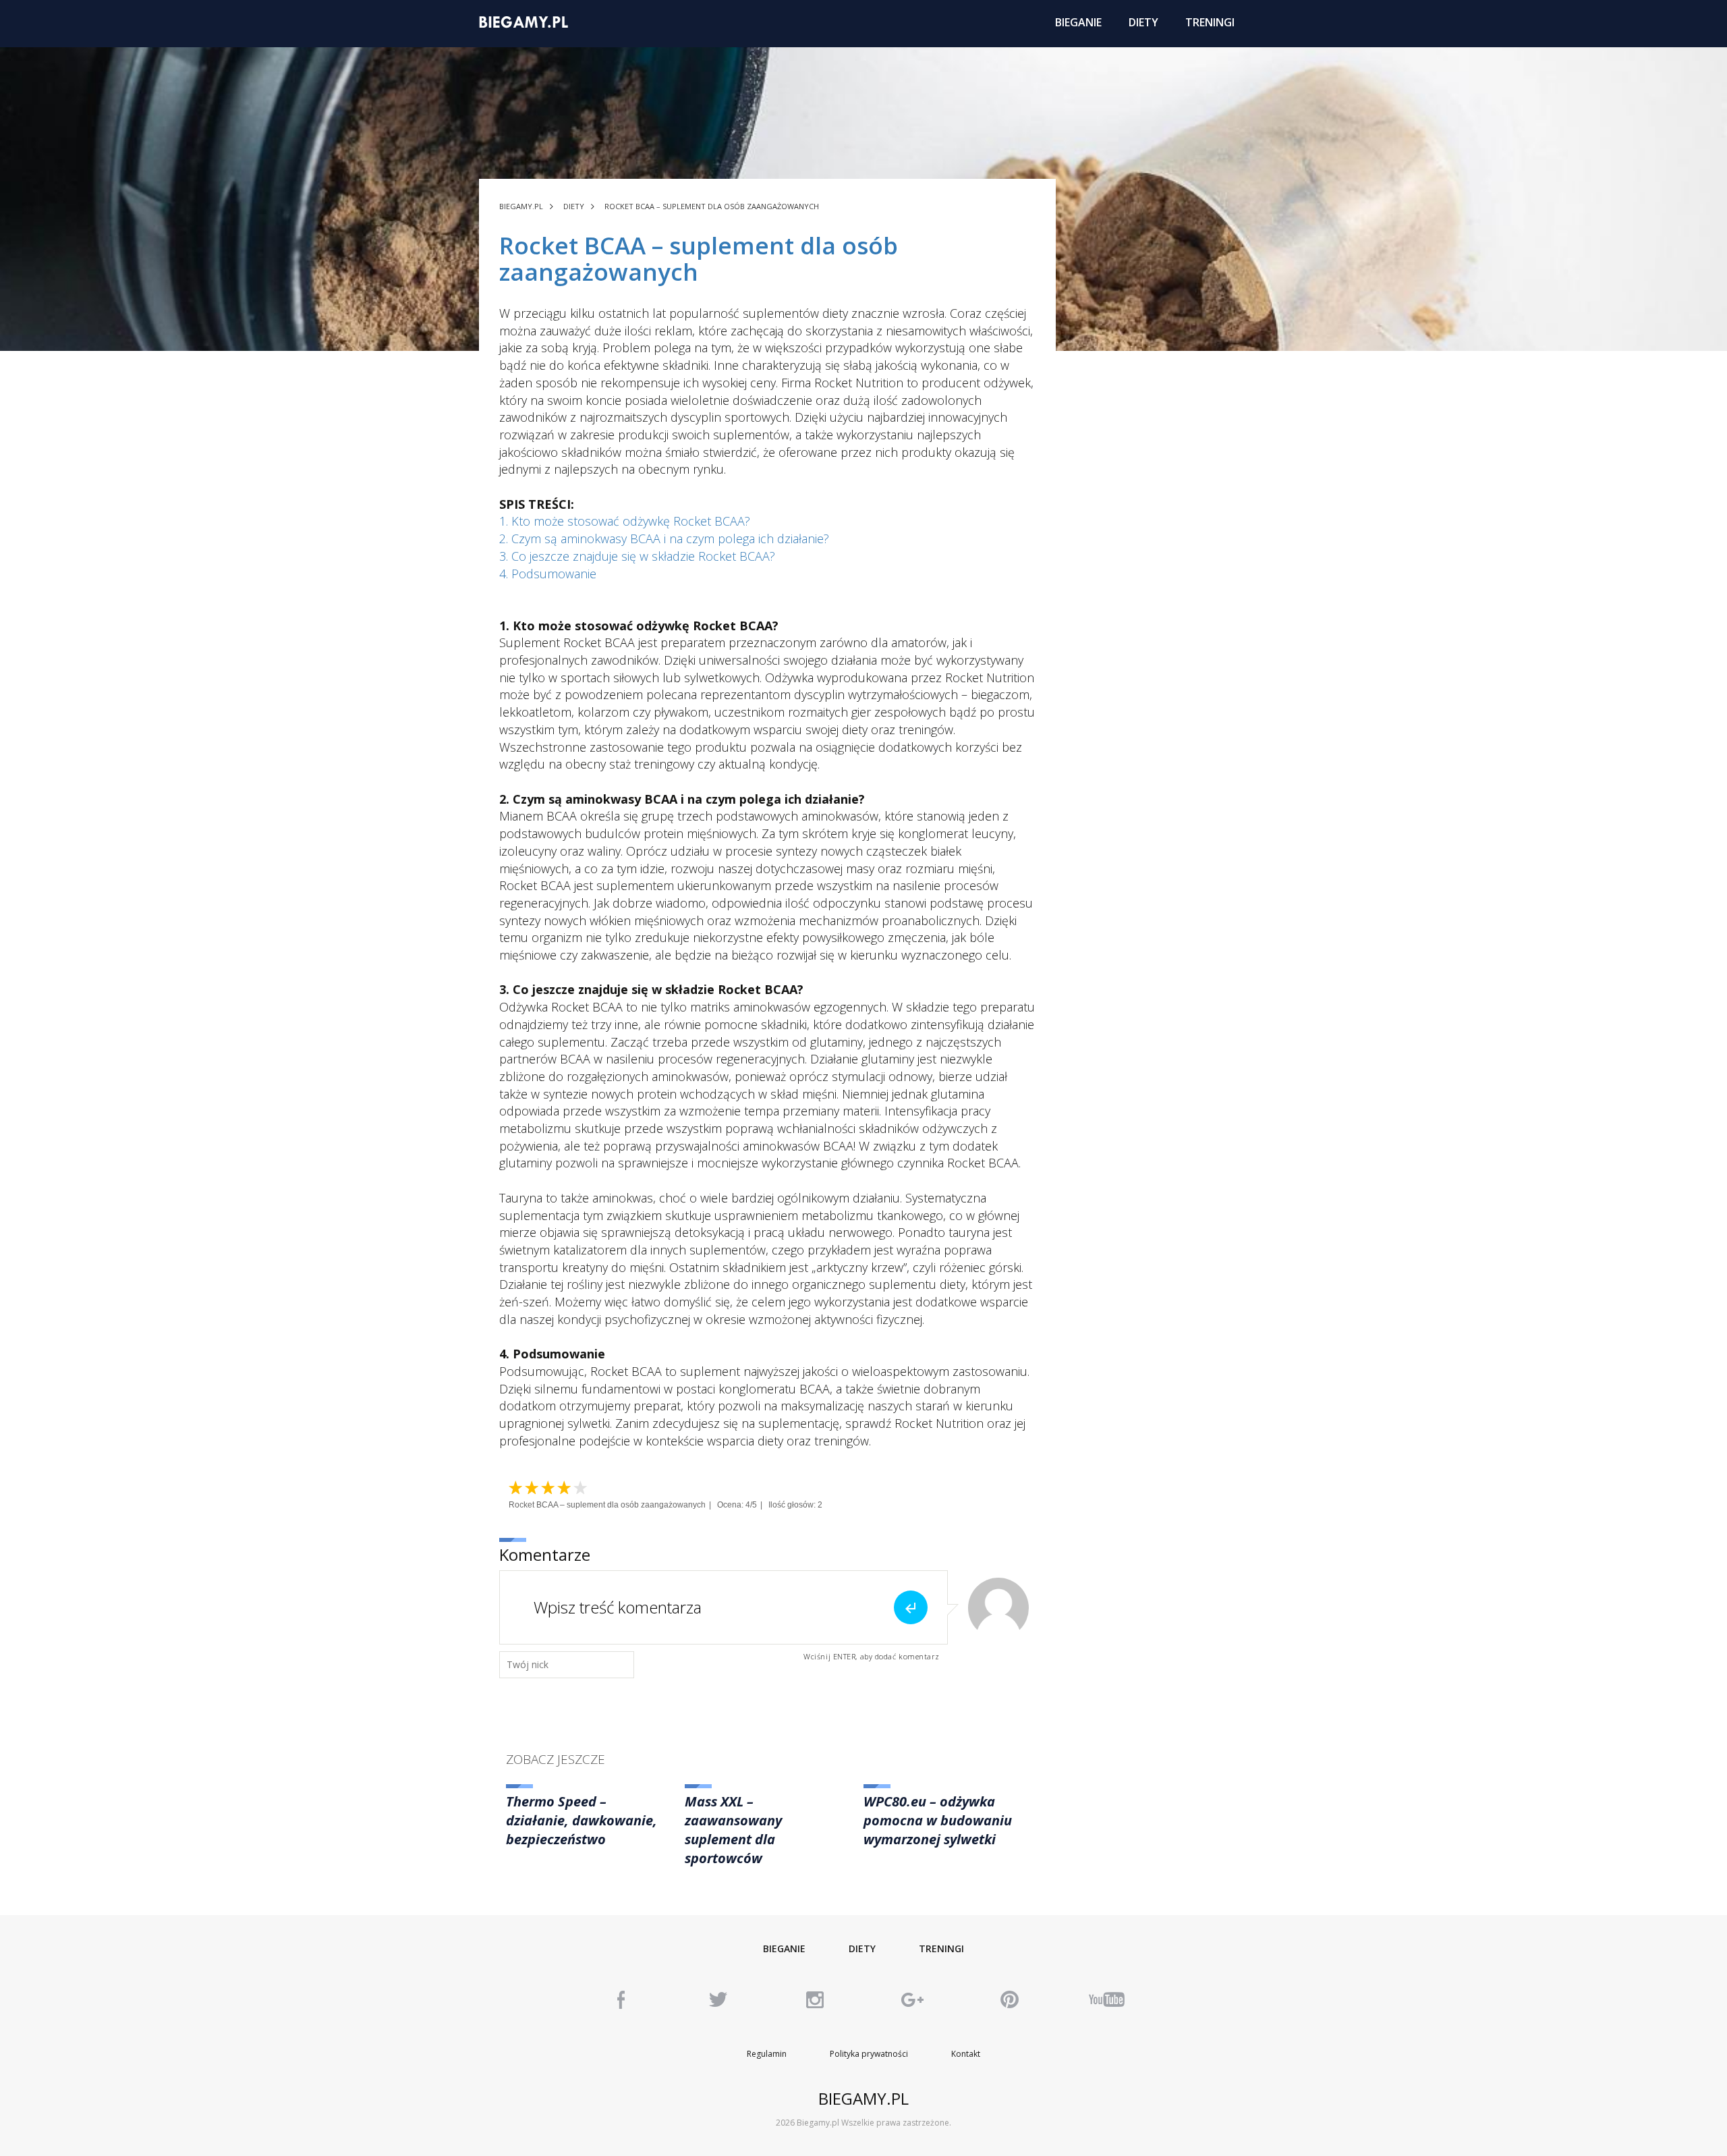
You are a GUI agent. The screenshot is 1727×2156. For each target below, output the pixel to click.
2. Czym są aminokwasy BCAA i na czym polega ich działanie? (664, 538)
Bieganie (784, 1948)
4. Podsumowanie (548, 574)
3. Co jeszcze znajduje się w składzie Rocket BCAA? (637, 556)
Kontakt (966, 2054)
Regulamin (767, 2054)
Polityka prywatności (869, 2054)
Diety (862, 1948)
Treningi (941, 1948)
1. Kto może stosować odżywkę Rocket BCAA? (625, 521)
